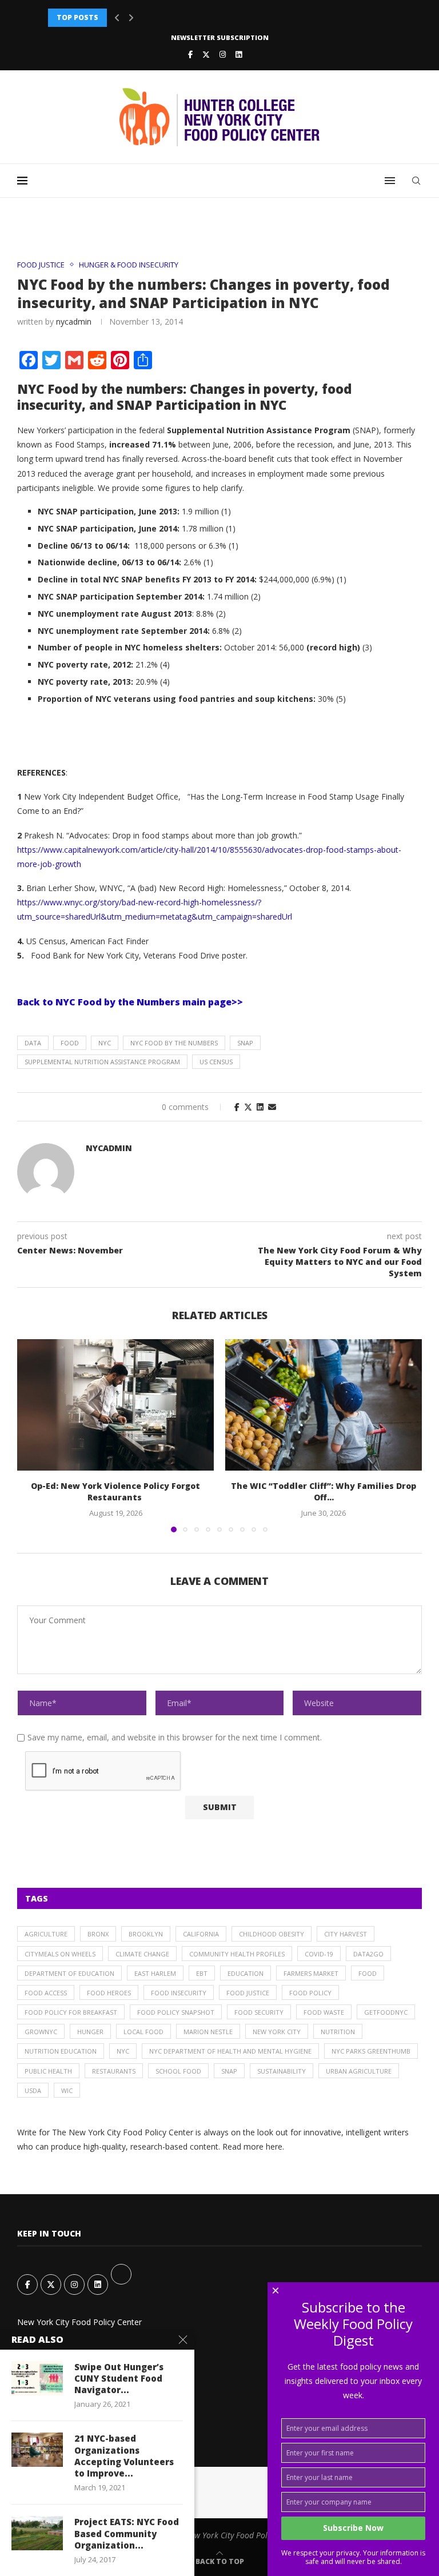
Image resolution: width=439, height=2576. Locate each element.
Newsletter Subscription (220, 37)
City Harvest (346, 1934)
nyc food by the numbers (174, 1043)
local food (143, 2032)
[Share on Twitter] (248, 1107)
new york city (277, 2032)
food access (46, 1993)
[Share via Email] (272, 1107)
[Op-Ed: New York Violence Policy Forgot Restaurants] (115, 1405)
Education (246, 1973)
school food (178, 2071)
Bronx (98, 1934)
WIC (67, 2090)
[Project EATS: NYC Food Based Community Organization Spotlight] (37, 2533)
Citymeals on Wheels (60, 1954)
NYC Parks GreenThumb (371, 2051)
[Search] (416, 181)
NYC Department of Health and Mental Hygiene (230, 2051)
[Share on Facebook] (237, 1107)
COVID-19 (319, 1954)
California (201, 1934)
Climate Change (142, 1954)
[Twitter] (206, 54)
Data (33, 1043)
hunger (90, 2032)
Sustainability (282, 2071)
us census (216, 1062)
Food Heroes (109, 1993)
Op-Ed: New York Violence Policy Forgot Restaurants (115, 1491)
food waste (324, 2012)
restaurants (114, 2071)
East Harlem (155, 1973)
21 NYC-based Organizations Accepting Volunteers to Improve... (124, 2456)
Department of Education (69, 1973)
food (70, 1043)
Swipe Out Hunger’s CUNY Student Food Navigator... (119, 2379)
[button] (117, 18)
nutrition (338, 2032)
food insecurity (179, 1993)
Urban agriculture (359, 2071)
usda (33, 2090)
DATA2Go (368, 1954)
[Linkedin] (239, 54)
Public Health (48, 2071)
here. (275, 2146)
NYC (105, 1043)
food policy (310, 1993)
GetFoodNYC (386, 2012)
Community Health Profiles (237, 1954)
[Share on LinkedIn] (260, 1107)
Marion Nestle (208, 2032)
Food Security (259, 2012)
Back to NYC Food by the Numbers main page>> (130, 1002)
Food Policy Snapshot (176, 2012)
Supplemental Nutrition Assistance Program (102, 1062)
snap (245, 1043)
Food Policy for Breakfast (71, 2012)
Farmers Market (311, 1973)
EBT (202, 1973)
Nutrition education (61, 2051)
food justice (248, 1993)
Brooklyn (146, 1934)
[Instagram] (223, 54)
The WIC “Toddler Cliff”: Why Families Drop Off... (324, 1491)
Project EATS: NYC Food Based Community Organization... (127, 2533)
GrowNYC (41, 2032)
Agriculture (46, 1934)
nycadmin (74, 321)
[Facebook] (190, 54)
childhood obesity (272, 1934)
